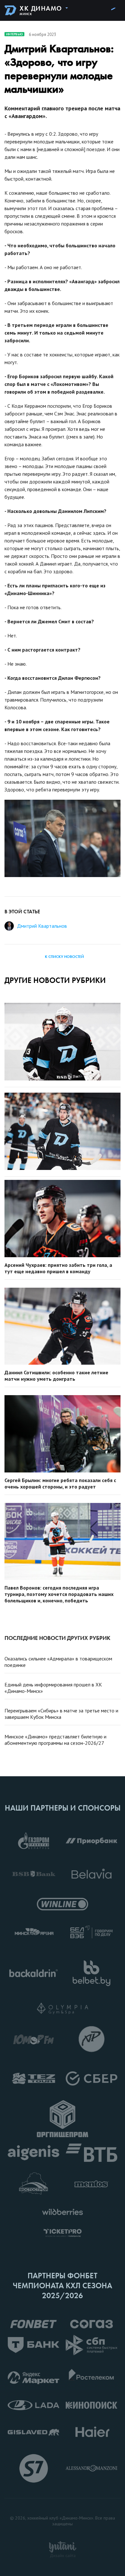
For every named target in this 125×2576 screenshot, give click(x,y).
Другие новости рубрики (55, 980)
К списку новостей (64, 957)
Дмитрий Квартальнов (42, 926)
